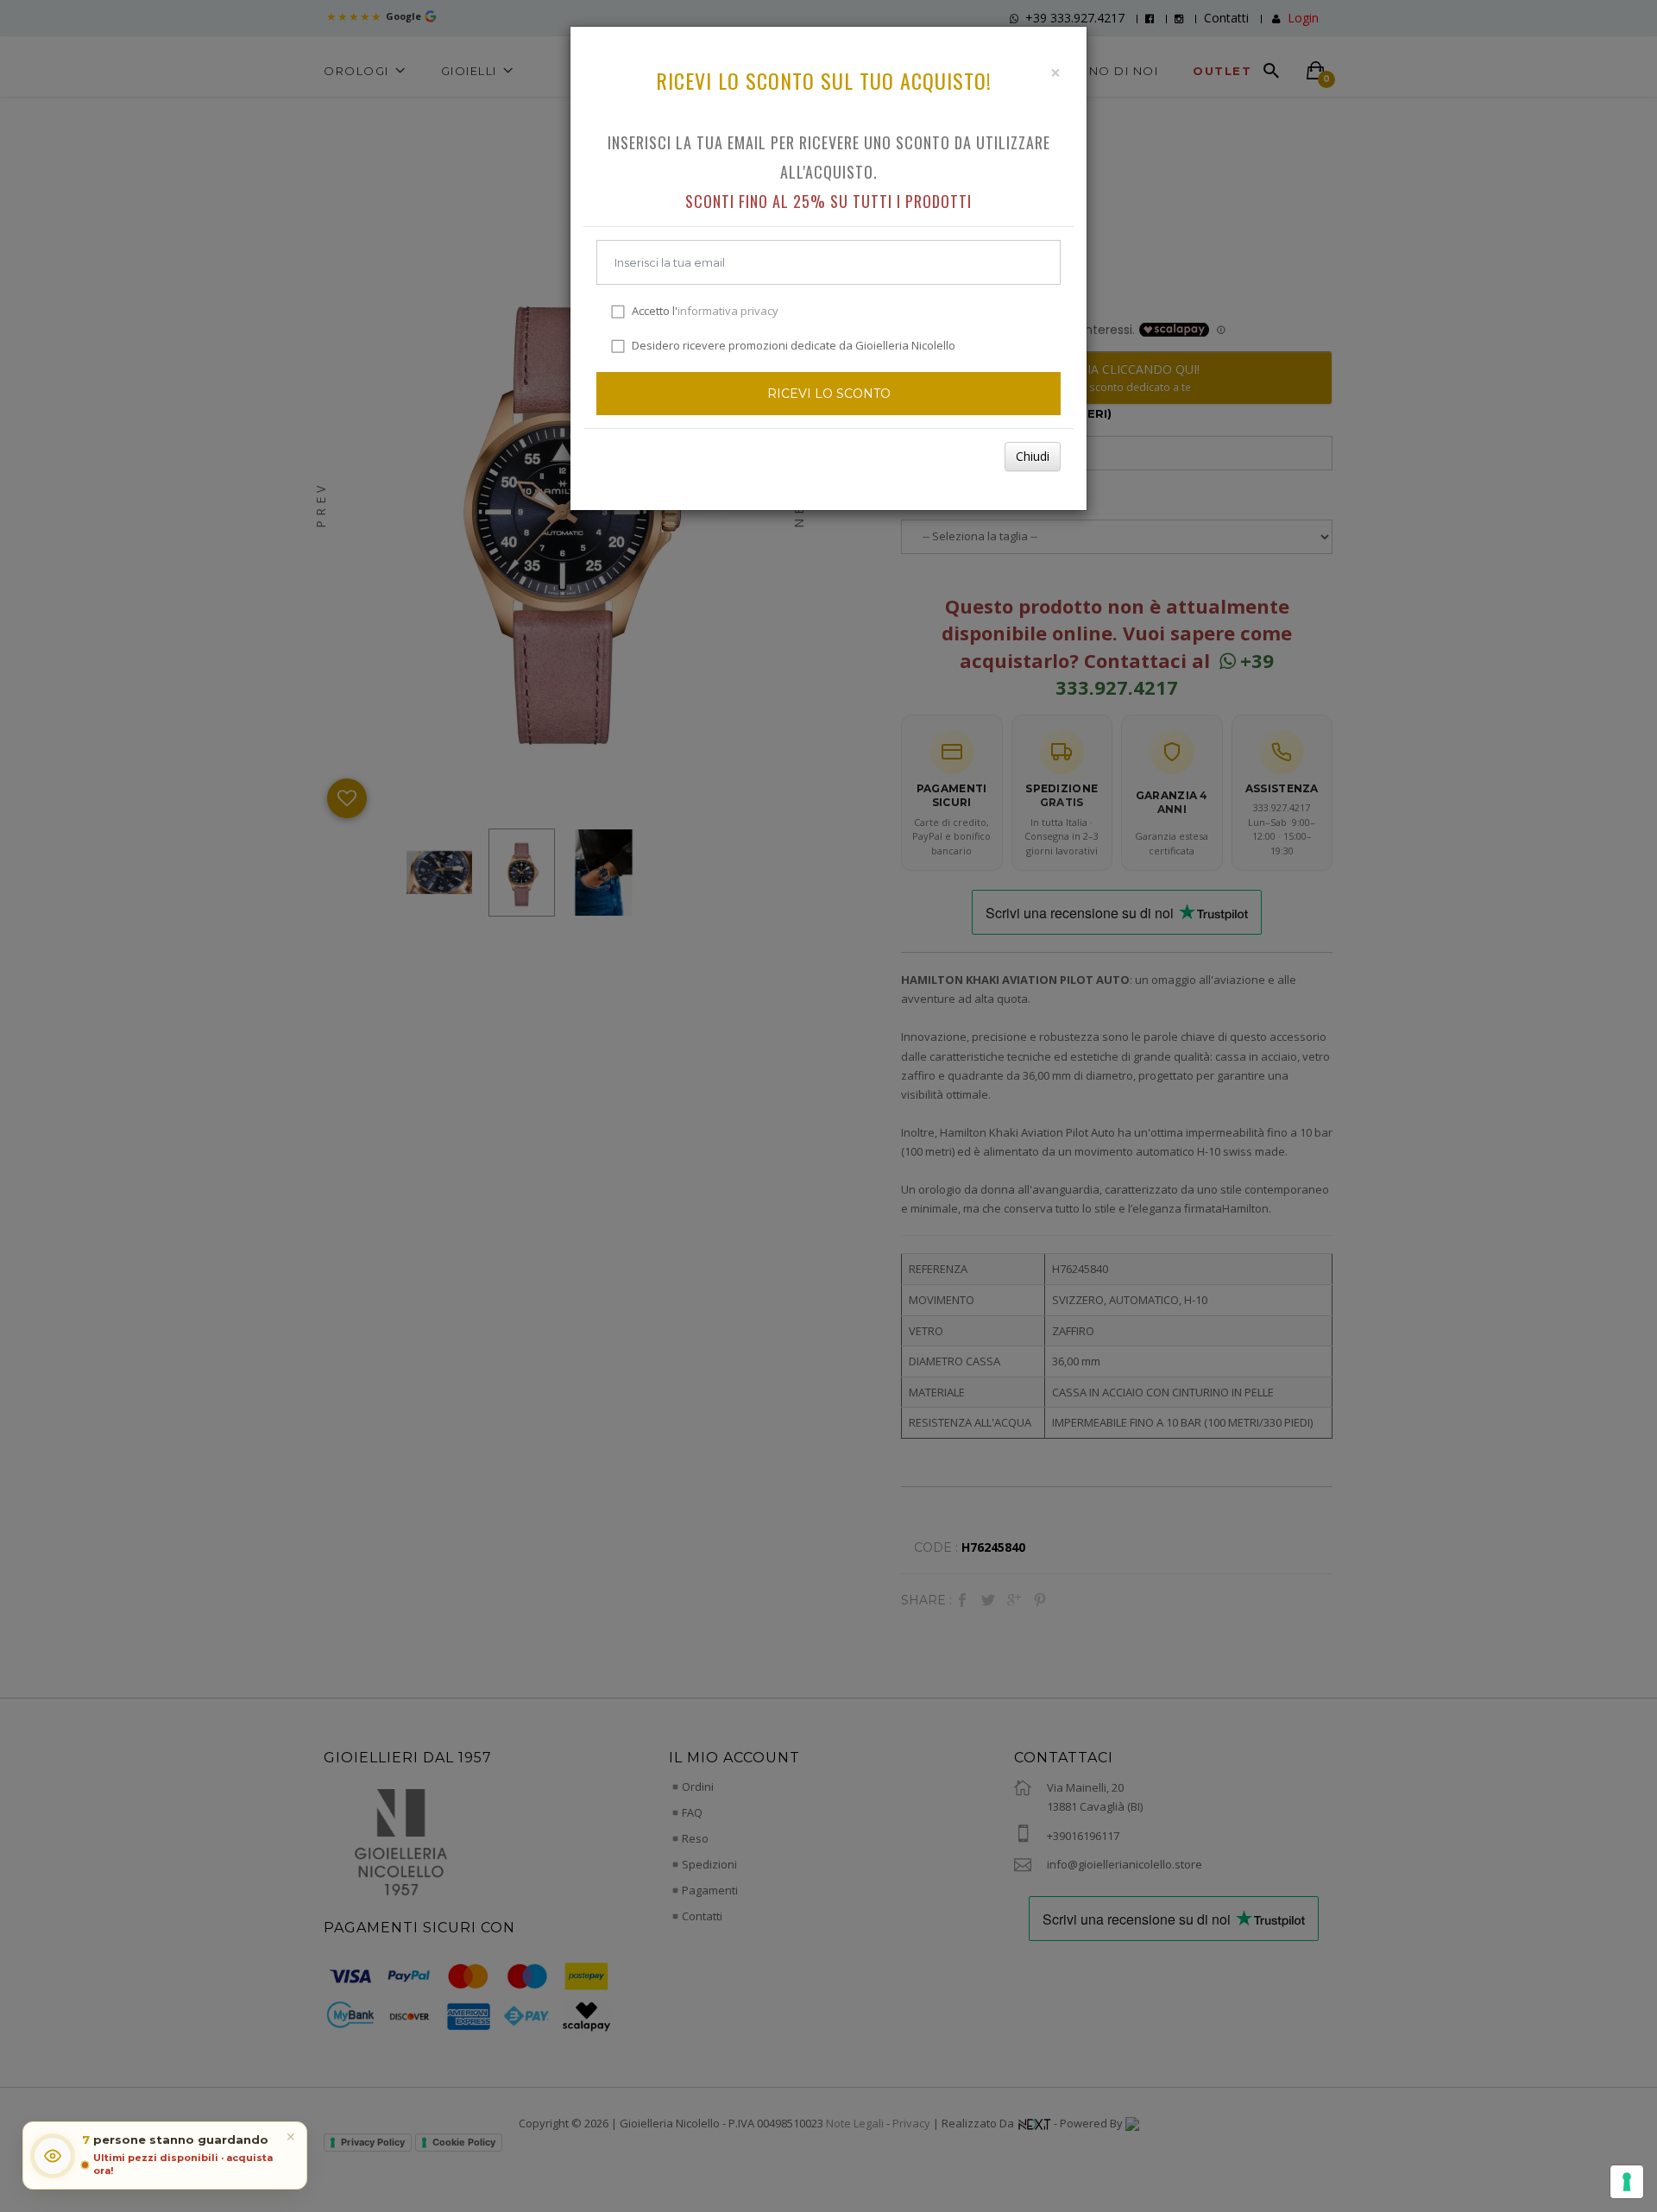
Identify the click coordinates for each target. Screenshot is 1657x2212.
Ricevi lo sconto (829, 394)
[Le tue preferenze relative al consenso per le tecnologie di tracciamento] (1627, 2182)
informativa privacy (728, 311)
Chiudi (1033, 456)
